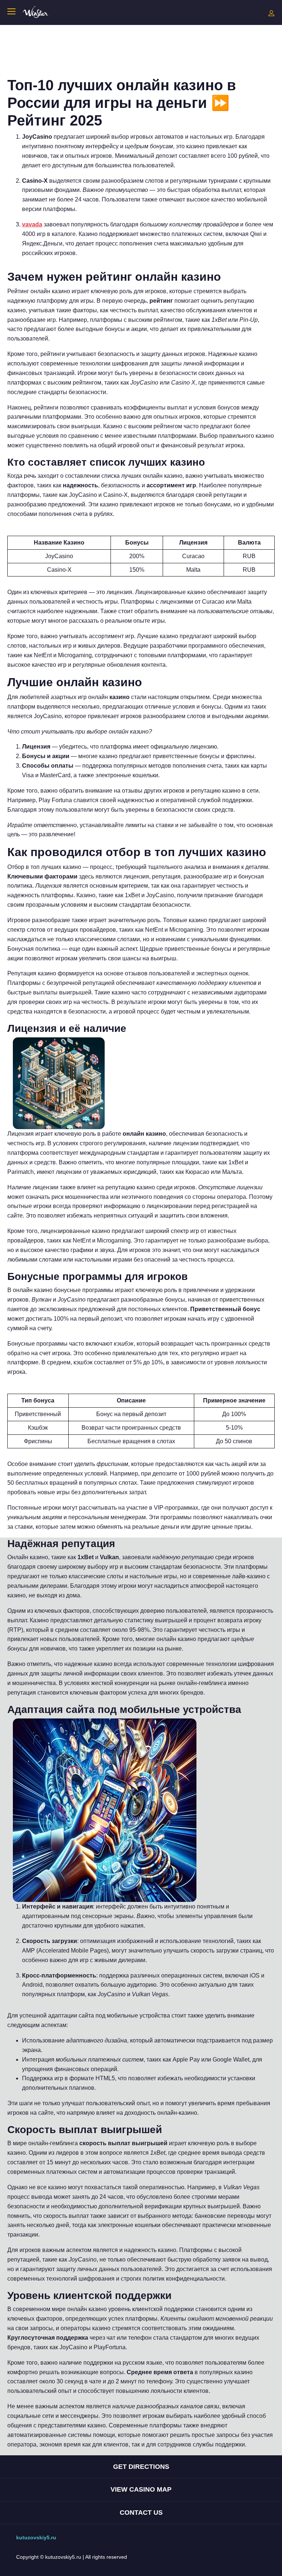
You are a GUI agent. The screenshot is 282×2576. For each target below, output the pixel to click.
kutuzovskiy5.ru (36, 2537)
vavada (32, 224)
